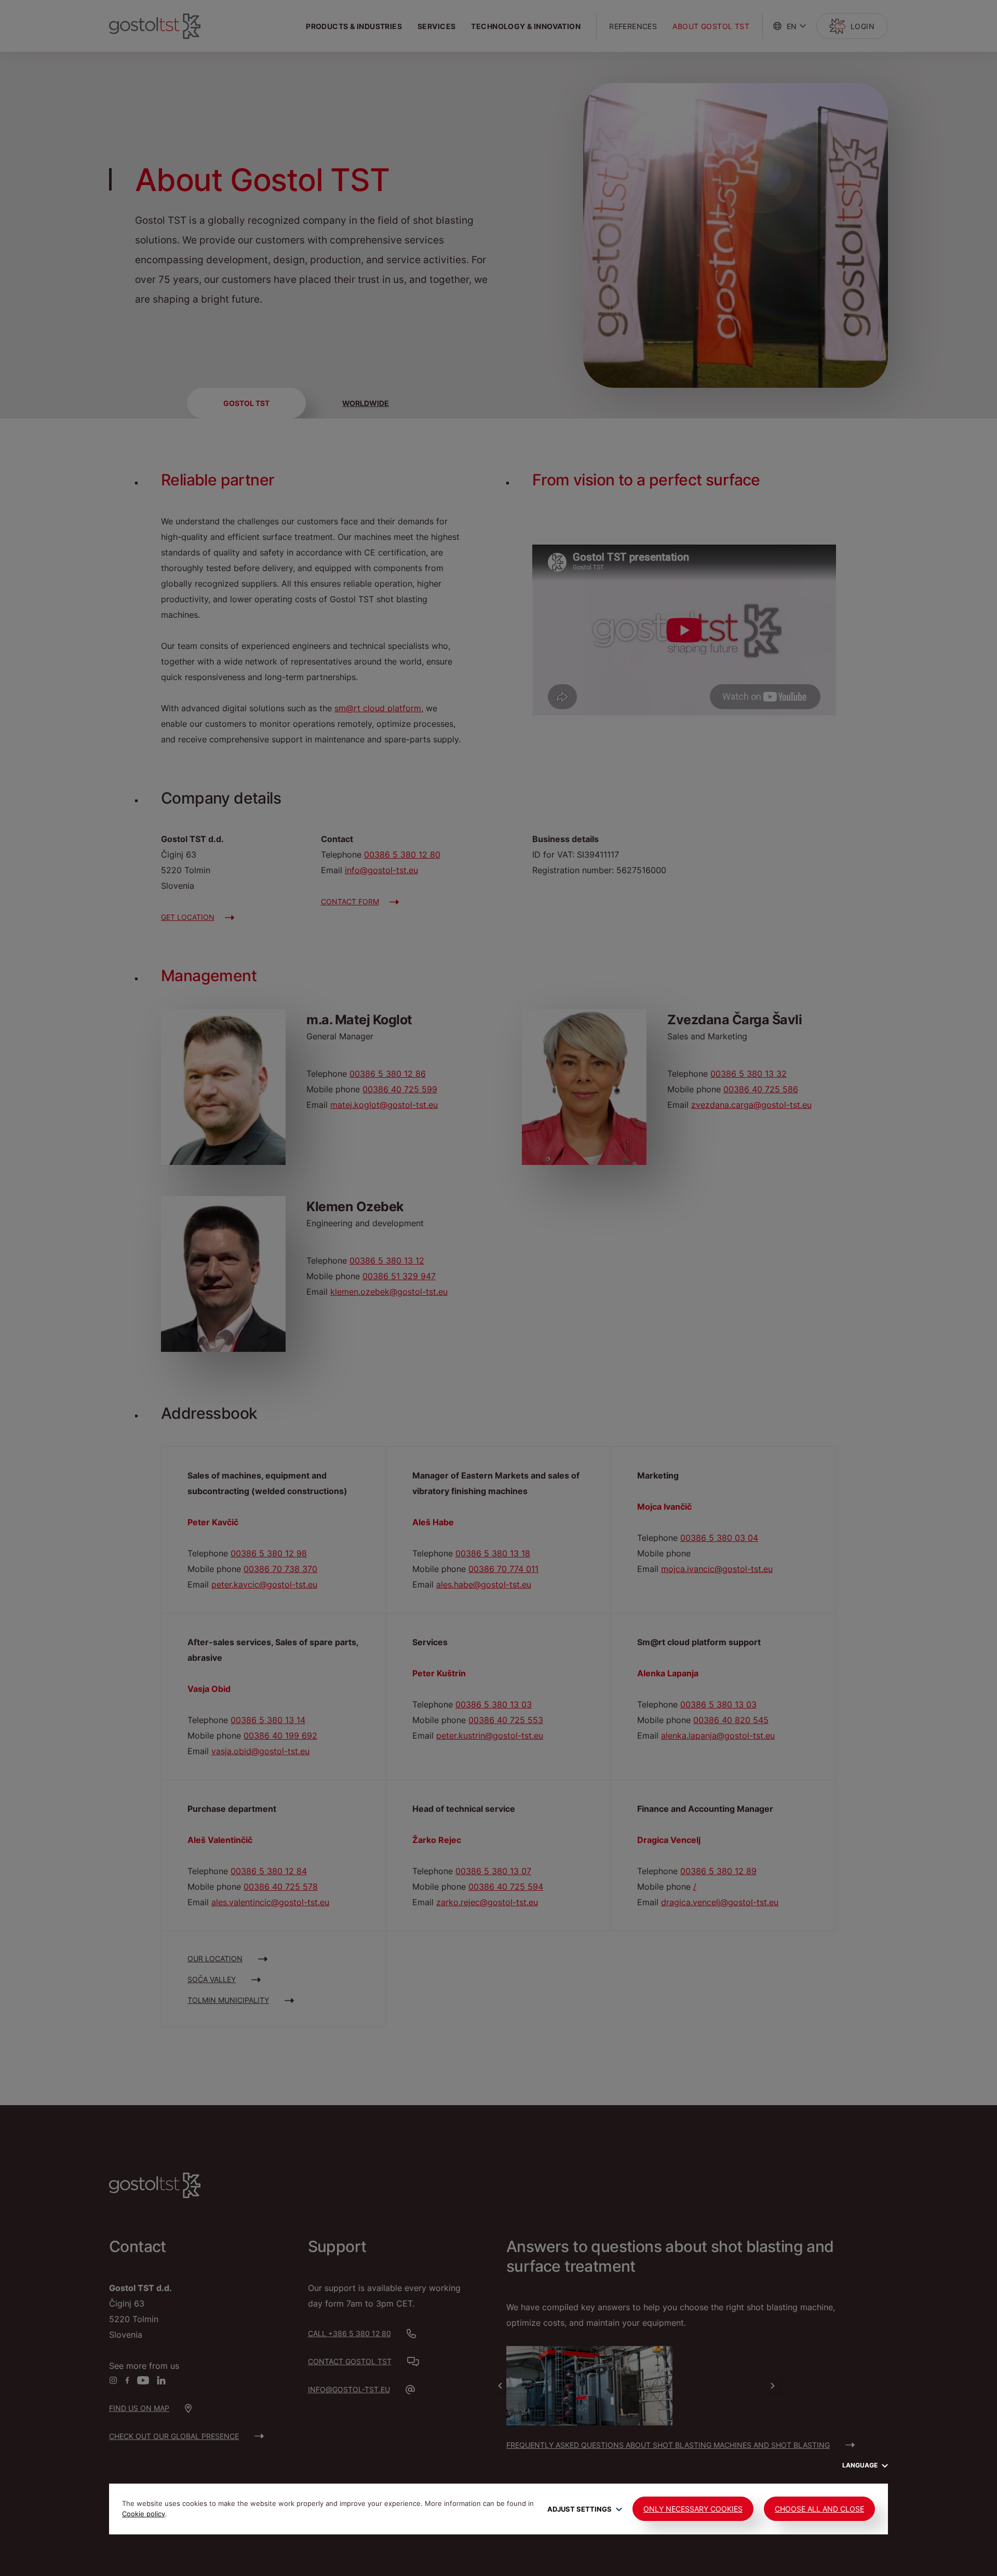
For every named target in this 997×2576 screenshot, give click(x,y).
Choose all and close (819, 2509)
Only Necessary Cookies (693, 2509)
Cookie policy (144, 2514)
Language (861, 2465)
